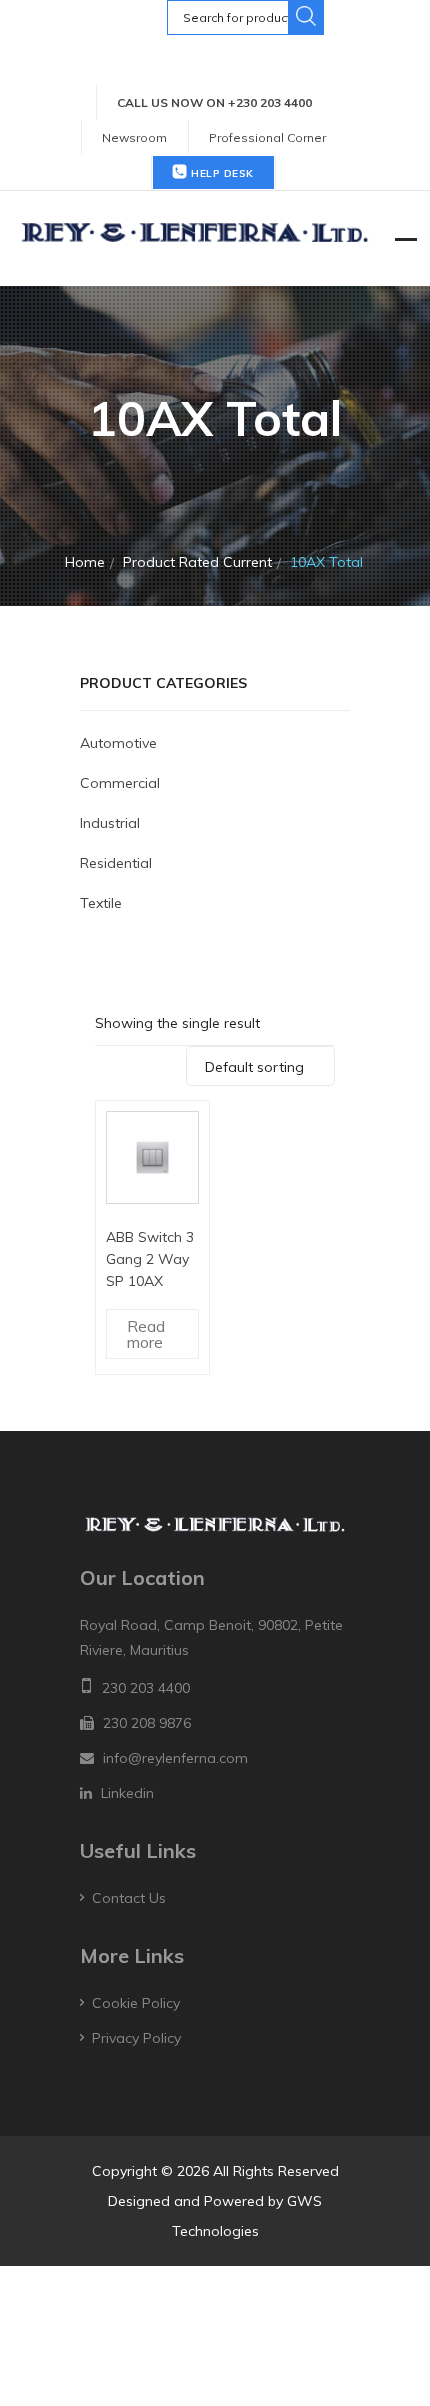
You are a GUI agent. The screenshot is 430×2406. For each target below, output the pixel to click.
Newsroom (134, 137)
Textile (101, 903)
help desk (221, 173)
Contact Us (129, 1898)
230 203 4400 (146, 1688)
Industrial (110, 823)
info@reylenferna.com (175, 1758)
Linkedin (127, 1793)
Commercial (120, 783)
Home (85, 562)
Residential (116, 863)
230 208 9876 (147, 1723)
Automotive (118, 743)
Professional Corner (267, 137)
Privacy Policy (136, 2038)
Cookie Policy (136, 2003)
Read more (146, 1334)
